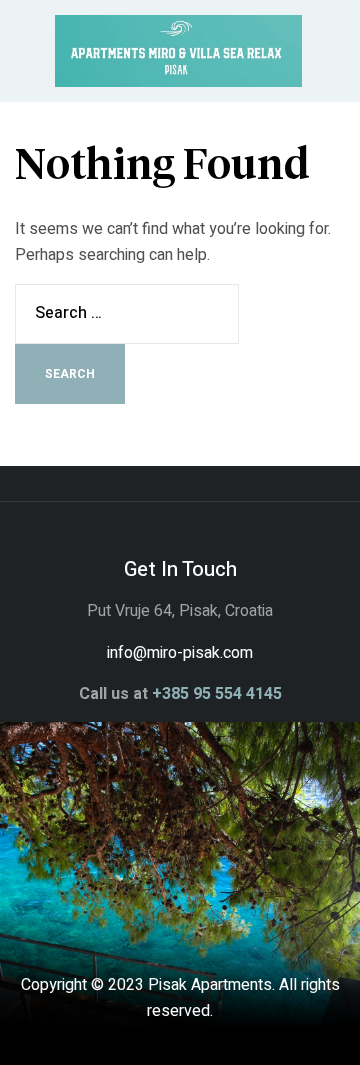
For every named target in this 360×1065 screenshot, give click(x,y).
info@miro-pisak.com (180, 653)
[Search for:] (127, 313)
